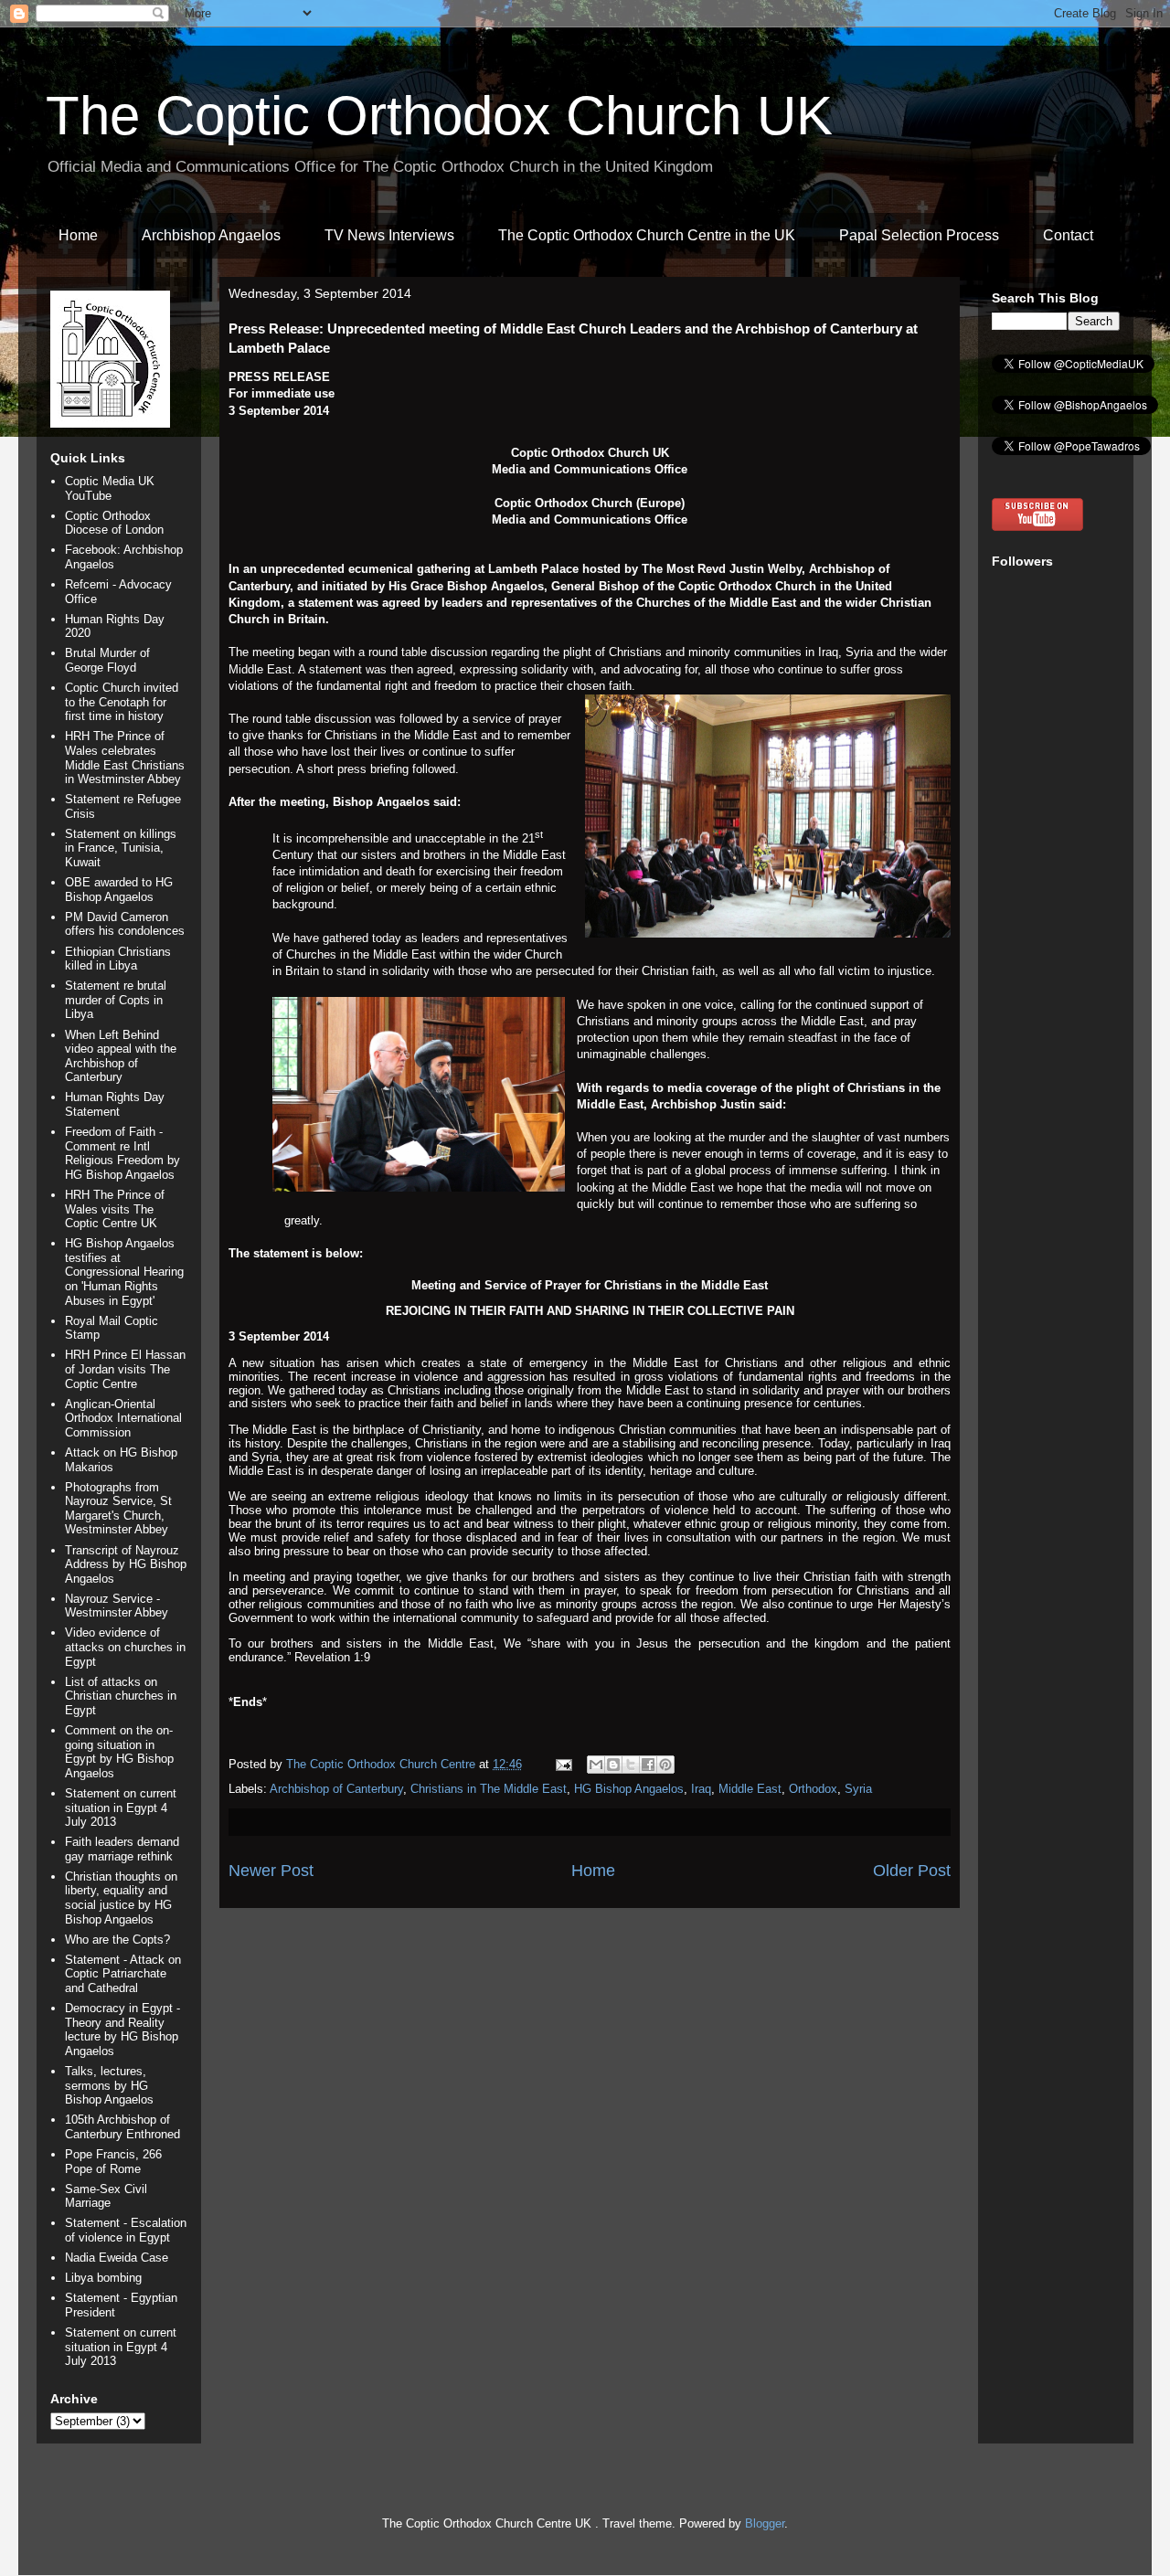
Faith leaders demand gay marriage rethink (122, 1849)
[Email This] (596, 1765)
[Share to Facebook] (648, 1765)
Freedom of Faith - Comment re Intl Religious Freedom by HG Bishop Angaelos (122, 1153)
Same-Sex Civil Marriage (106, 2196)
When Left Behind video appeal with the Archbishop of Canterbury (121, 1056)
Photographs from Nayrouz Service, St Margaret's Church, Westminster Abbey (118, 1509)
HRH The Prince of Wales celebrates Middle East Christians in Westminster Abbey (125, 758)
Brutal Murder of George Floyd (107, 660)
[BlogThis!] (613, 1765)
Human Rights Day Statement (115, 1104)
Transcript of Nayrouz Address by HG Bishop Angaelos (126, 1564)
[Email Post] (563, 1764)
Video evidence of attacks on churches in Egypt (125, 1647)
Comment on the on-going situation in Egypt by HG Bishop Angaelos (119, 1752)
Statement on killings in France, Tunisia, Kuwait (121, 848)
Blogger (765, 2523)
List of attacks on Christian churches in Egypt (121, 1696)
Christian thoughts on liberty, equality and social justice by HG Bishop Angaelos (121, 1898)
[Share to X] (631, 1765)
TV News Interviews (389, 235)
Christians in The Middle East (489, 1789)
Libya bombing (103, 2278)
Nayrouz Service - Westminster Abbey (117, 1606)
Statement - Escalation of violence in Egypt (126, 2230)
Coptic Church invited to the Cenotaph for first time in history (122, 702)
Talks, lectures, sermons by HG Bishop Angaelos (109, 2085)
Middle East (750, 1789)
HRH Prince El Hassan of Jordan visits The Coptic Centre (125, 1369)
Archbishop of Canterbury (336, 1789)
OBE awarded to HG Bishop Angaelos (119, 890)
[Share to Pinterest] (665, 1765)
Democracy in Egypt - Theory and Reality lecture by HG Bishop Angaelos (122, 2030)
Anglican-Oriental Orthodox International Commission (123, 1418)
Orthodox (813, 1789)
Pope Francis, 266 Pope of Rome (113, 2162)
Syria (858, 1789)
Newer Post (271, 1871)
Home (78, 235)
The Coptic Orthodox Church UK (439, 116)
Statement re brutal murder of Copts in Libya (116, 1000)
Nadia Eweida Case (117, 2258)
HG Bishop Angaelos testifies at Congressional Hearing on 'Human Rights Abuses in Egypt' (124, 1272)
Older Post (912, 1871)
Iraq (701, 1789)
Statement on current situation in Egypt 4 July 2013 (121, 1807)
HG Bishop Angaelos (629, 1789)
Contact (1068, 235)
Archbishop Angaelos (211, 235)
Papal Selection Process (919, 235)
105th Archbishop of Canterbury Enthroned (122, 2127)
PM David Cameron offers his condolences (125, 924)
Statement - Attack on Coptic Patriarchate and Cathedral (123, 1974)
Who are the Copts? (117, 1940)
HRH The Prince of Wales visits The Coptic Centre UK (115, 1209)
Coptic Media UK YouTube (110, 488)
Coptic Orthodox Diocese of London (114, 523)
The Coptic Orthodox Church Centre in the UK (647, 235)
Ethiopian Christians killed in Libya (118, 959)
